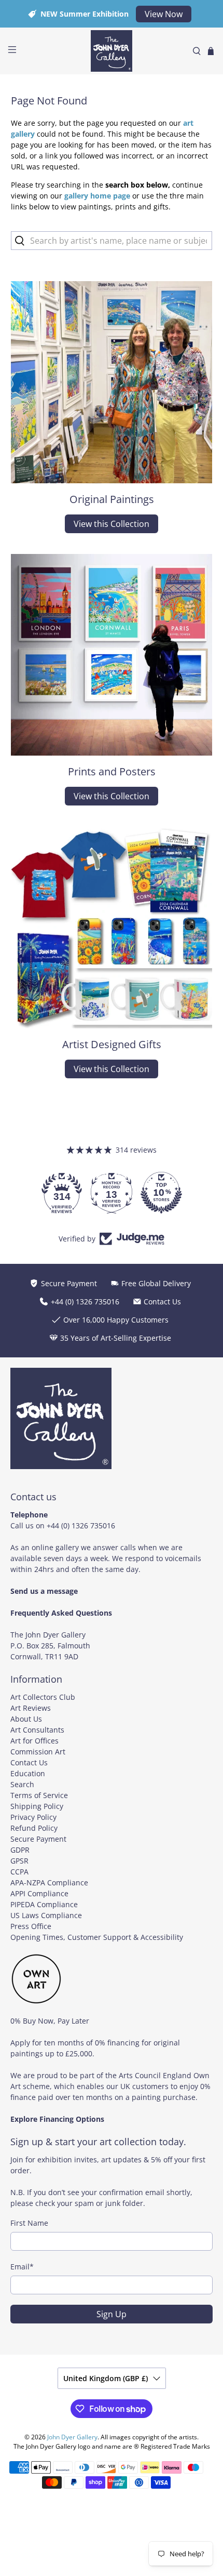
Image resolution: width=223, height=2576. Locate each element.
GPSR (19, 1861)
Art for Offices (34, 1741)
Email (22, 2267)
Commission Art (38, 1752)
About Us (26, 1719)
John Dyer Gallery (72, 2437)
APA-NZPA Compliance (49, 1883)
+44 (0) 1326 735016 (81, 1525)
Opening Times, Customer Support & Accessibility (97, 1937)
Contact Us (29, 1762)
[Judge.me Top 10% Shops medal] (161, 1193)
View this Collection (112, 524)
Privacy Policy (33, 1817)
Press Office (31, 1926)
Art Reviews (31, 1708)
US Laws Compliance (46, 1915)
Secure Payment (38, 1839)
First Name (29, 2223)
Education (28, 1773)
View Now (164, 14)
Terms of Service (39, 1795)
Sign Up (112, 2314)
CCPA (19, 1872)
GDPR (20, 1850)
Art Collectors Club (43, 1697)
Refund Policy (34, 1828)
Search (22, 1784)
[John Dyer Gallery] (112, 51)
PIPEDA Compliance (44, 1904)
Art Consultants (37, 1730)
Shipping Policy (37, 1806)
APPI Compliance (39, 1893)
